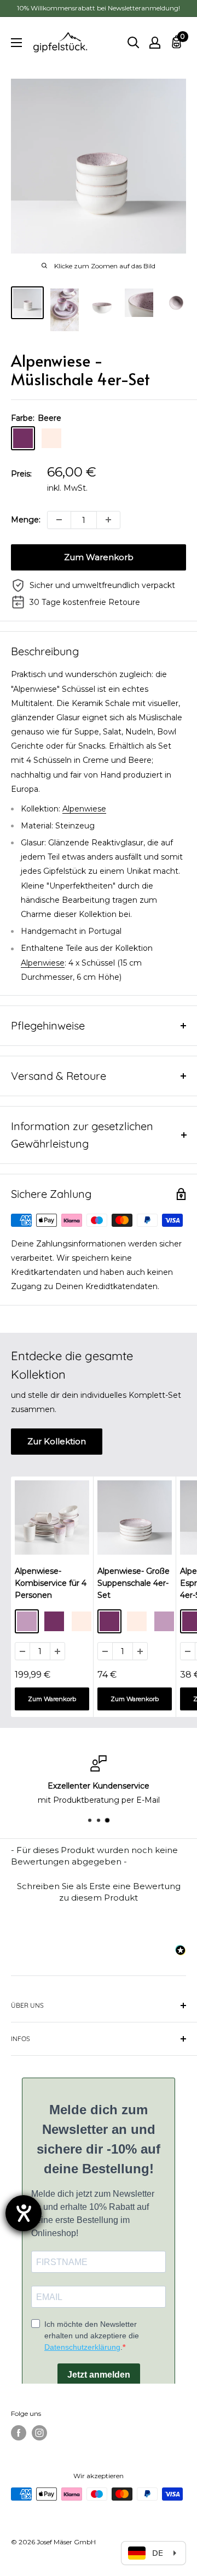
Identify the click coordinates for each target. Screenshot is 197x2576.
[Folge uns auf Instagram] (39, 2433)
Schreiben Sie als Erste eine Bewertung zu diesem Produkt (99, 1892)
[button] (99, 1890)
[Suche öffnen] (134, 43)
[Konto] (155, 43)
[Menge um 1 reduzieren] (59, 520)
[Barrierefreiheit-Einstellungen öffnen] (24, 2213)
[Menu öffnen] (16, 43)
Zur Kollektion (57, 1441)
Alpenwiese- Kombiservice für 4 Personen (51, 1583)
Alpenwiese (84, 809)
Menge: (26, 520)
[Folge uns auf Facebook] (19, 2433)
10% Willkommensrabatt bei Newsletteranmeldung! (99, 8)
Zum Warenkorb (99, 557)
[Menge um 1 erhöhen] (108, 520)
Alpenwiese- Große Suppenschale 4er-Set (134, 1583)
